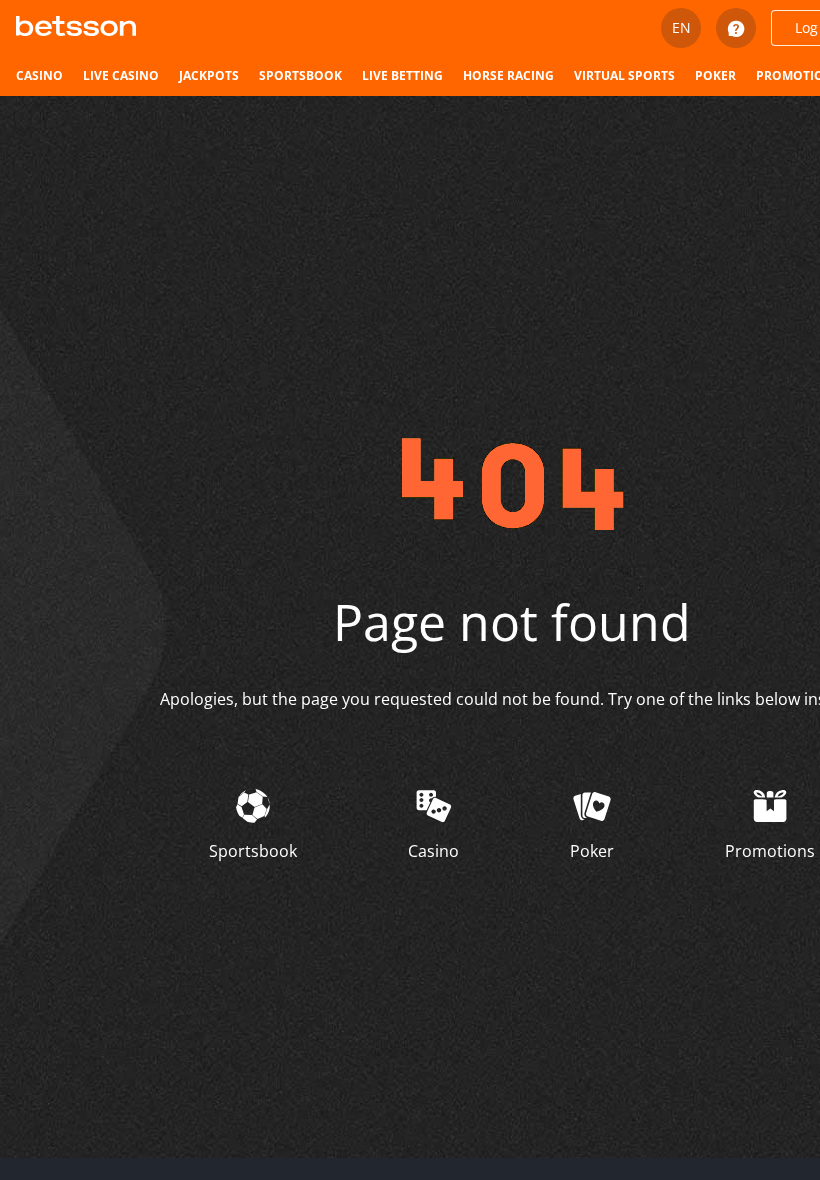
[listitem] (39, 76)
